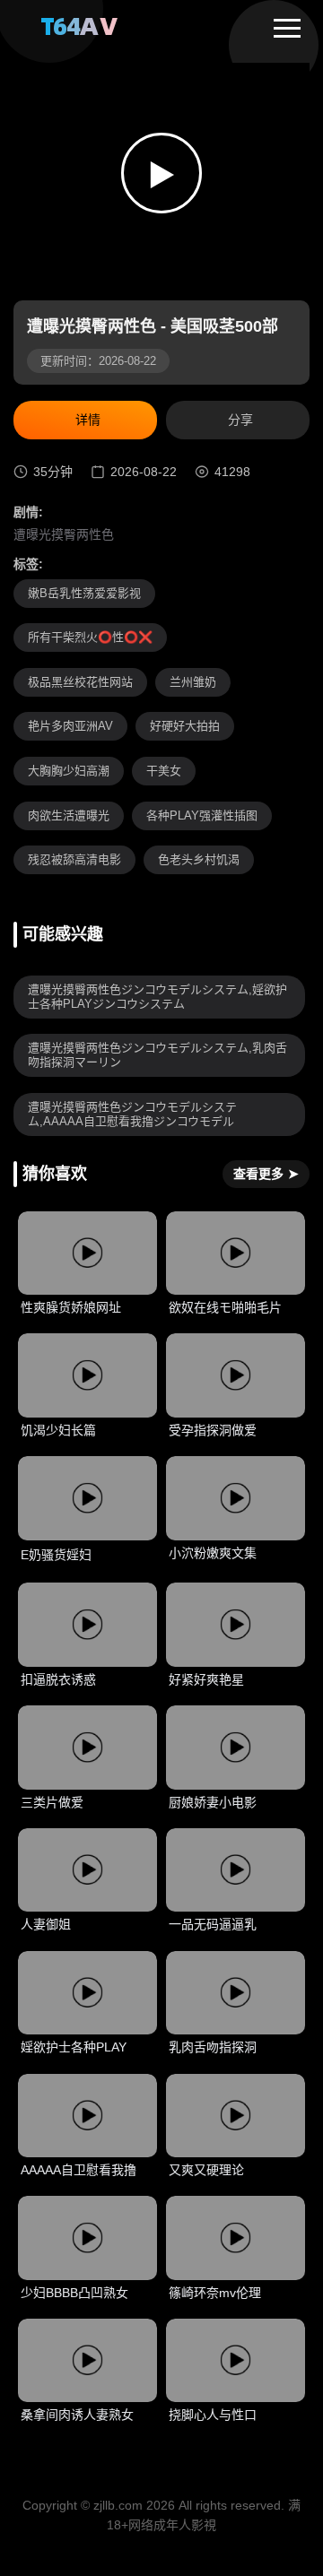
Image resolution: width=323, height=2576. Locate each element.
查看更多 (266, 1174)
